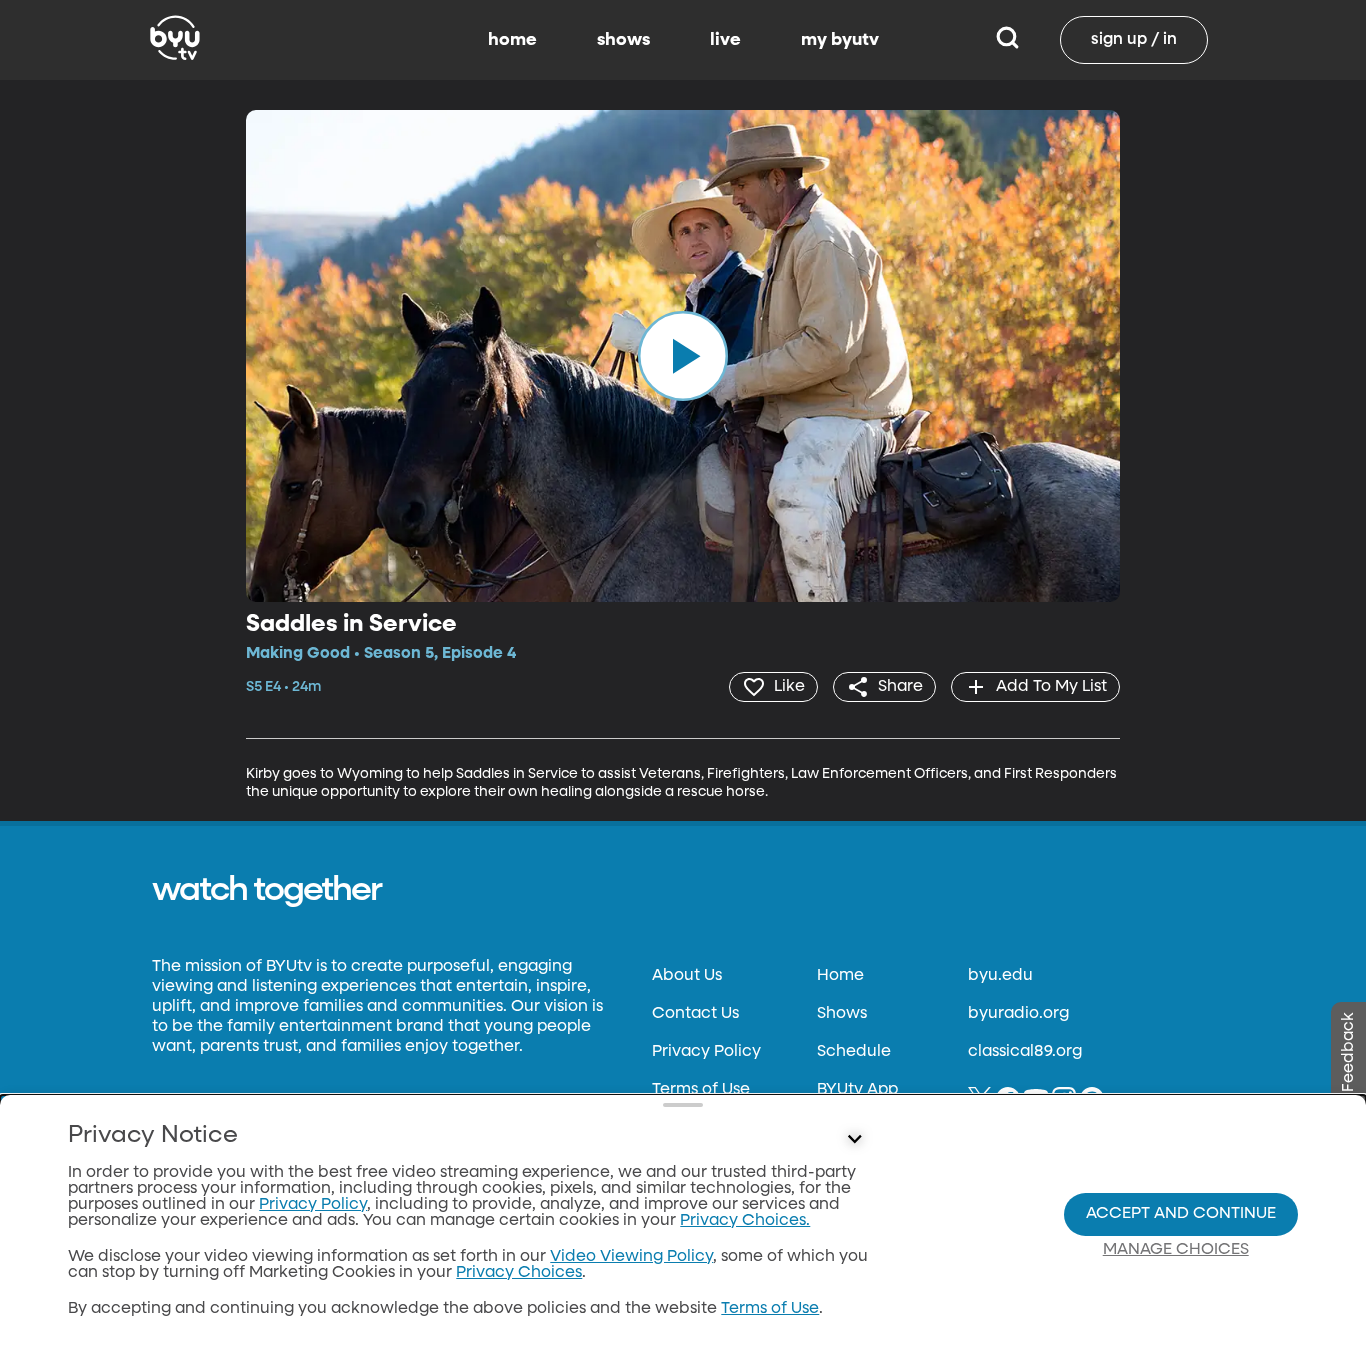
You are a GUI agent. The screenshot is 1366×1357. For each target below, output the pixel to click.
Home (840, 976)
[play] (683, 356)
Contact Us (695, 1014)
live (725, 40)
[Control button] (855, 1140)
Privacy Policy (706, 1052)
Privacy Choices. (745, 1221)
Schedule (854, 1052)
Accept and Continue (1181, 1214)
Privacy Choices (519, 1273)
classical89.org (1025, 1052)
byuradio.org (1018, 1014)
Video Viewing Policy (631, 1257)
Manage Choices (1176, 1250)
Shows (842, 1014)
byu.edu (1000, 976)
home (512, 40)
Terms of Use (701, 1090)
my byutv (840, 40)
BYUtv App (857, 1090)
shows (623, 40)
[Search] (1007, 40)
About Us (687, 976)
